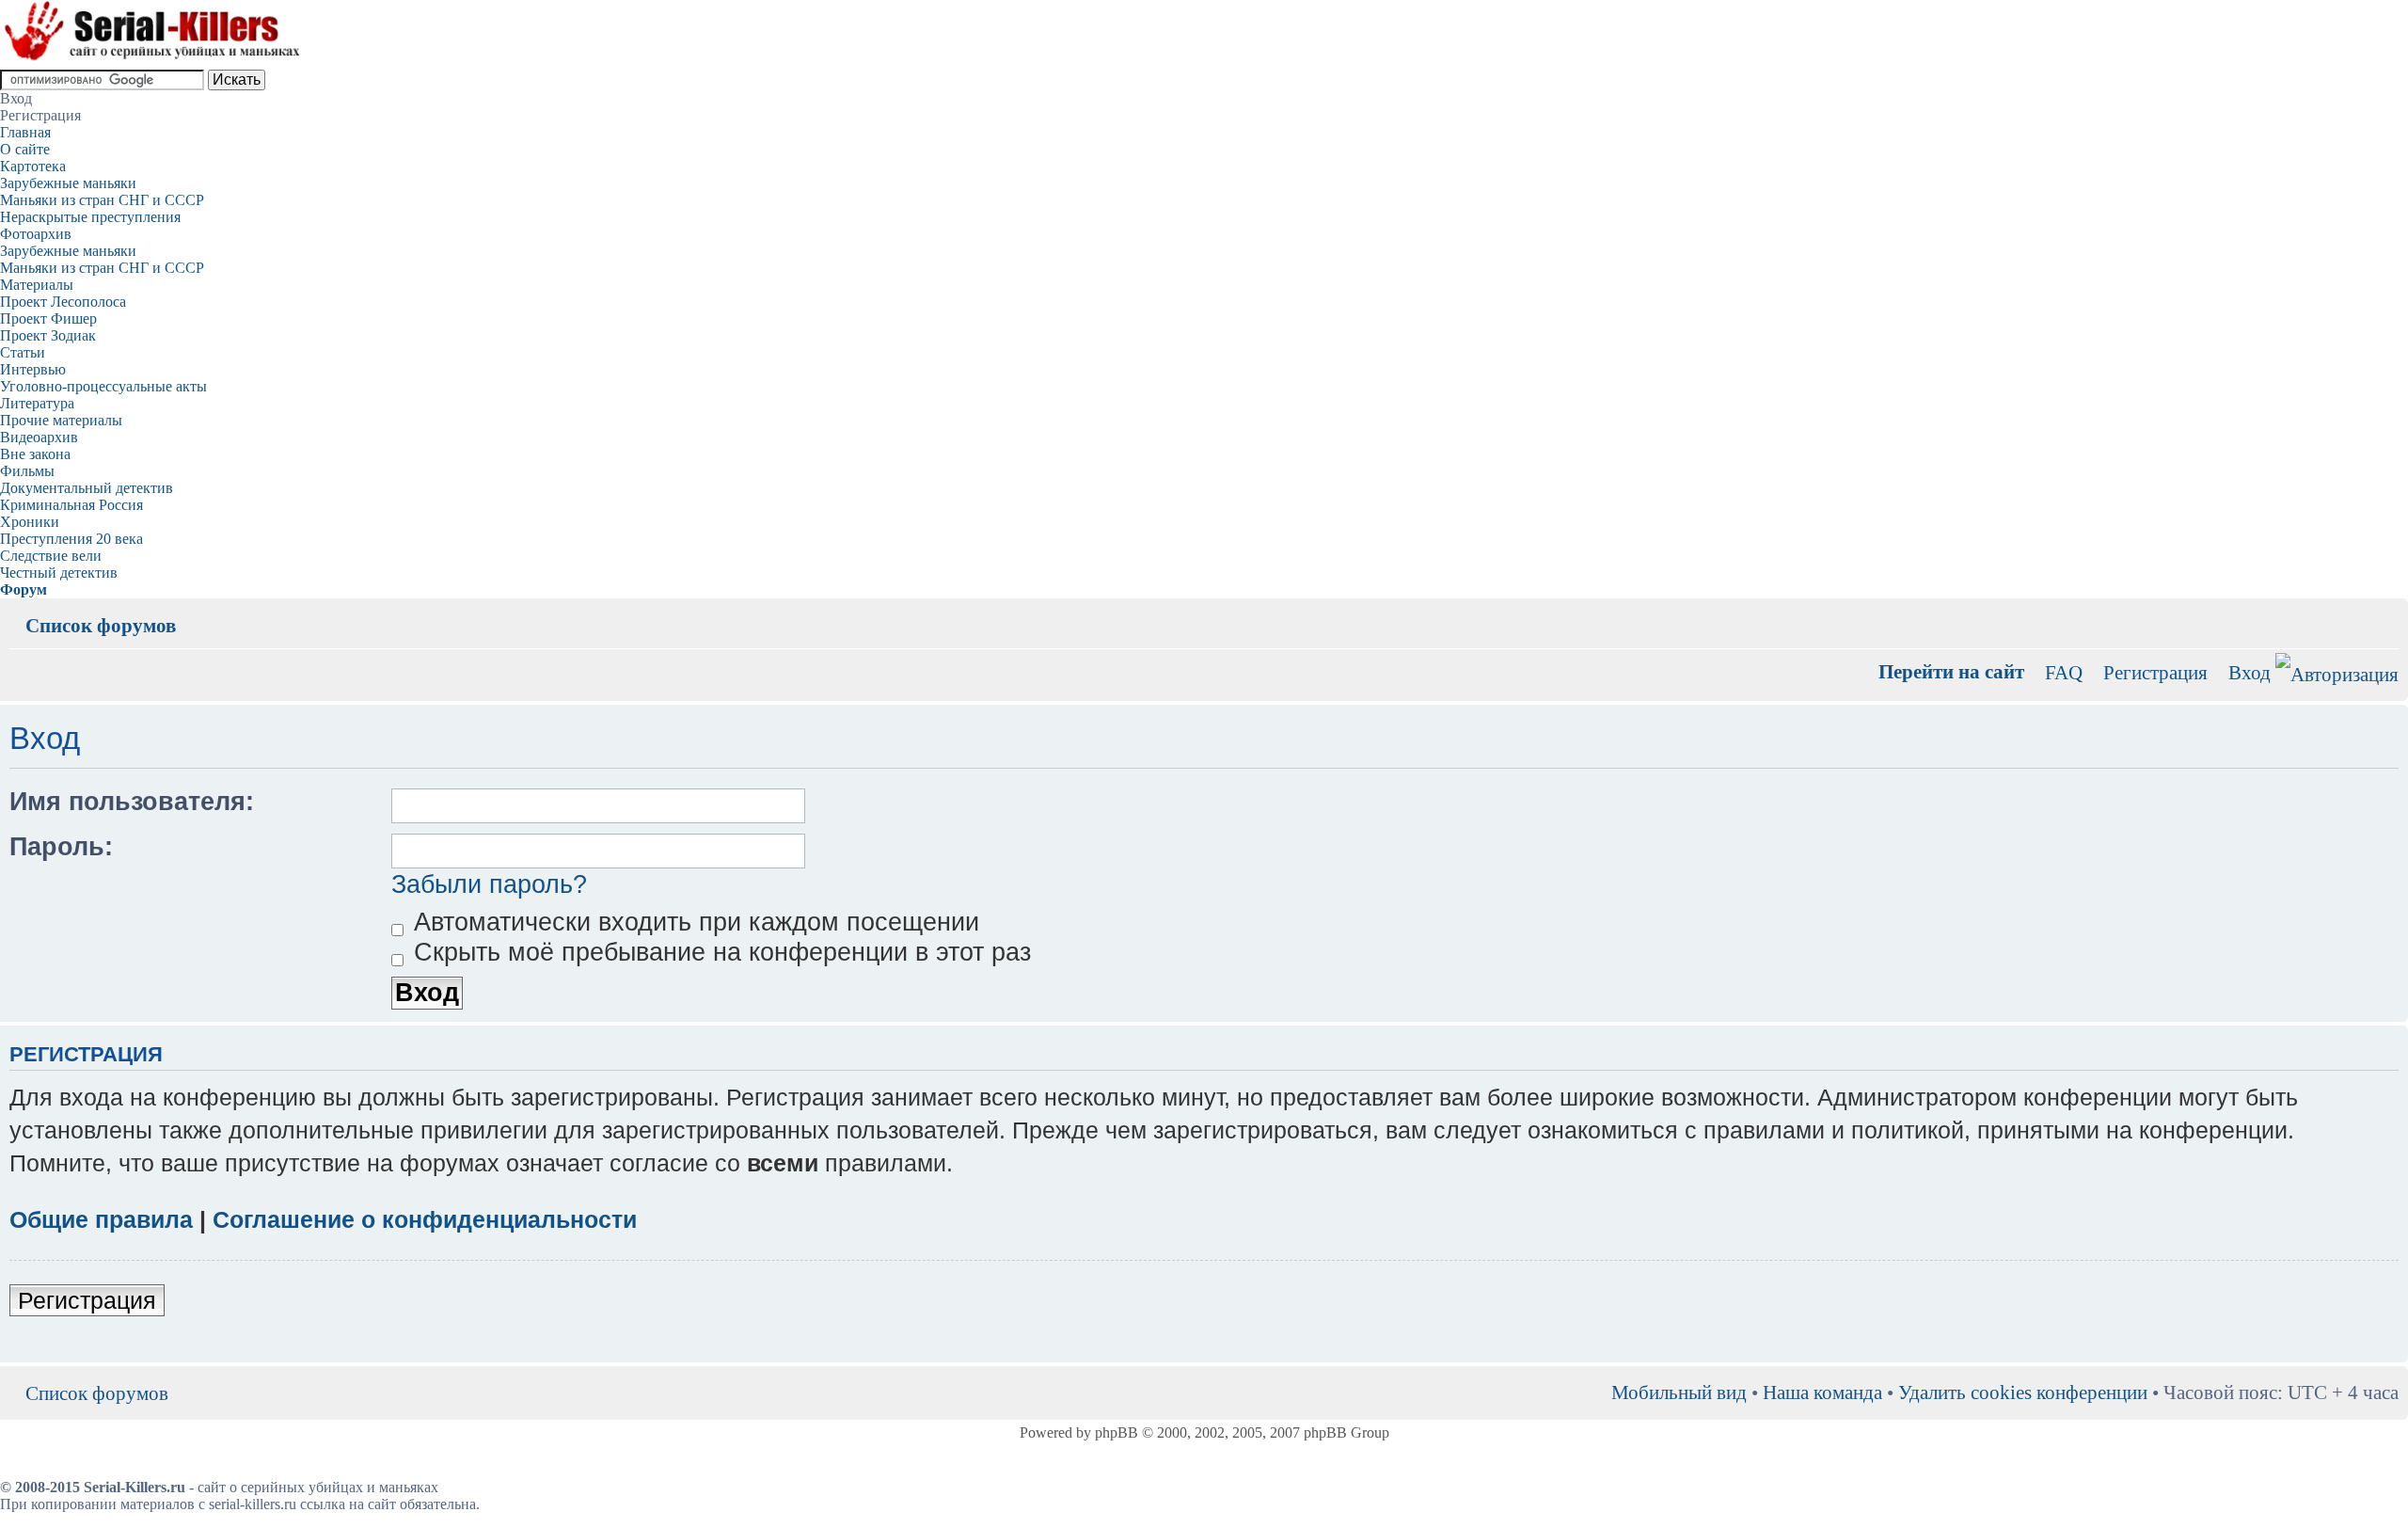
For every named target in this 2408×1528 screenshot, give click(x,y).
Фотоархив (36, 234)
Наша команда (1822, 1392)
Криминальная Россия (71, 505)
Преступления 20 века (71, 539)
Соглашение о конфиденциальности (425, 1219)
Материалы (37, 285)
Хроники (30, 522)
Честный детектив (59, 573)
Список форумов (101, 625)
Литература (37, 403)
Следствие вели (51, 556)
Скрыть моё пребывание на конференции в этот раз (719, 952)
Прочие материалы (61, 420)
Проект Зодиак (48, 335)
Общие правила (101, 1219)
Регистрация (2155, 672)
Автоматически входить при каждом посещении (693, 922)
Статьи (23, 352)
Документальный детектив (87, 488)
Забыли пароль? (489, 884)
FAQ (2064, 672)
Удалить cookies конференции (2023, 1392)
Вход (2250, 672)
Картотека (33, 166)
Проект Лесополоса (63, 302)
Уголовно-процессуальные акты (103, 386)
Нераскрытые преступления (90, 217)
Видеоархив (39, 437)
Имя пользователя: (132, 802)
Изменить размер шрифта (2385, 612)
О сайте (25, 149)
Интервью (33, 369)
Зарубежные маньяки (68, 183)
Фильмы (27, 471)
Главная (25, 132)
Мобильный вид (2356, 612)
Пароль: (61, 847)
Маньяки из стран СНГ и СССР (102, 200)
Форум (24, 589)
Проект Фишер (48, 318)
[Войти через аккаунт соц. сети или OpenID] (2337, 671)
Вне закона (35, 454)
